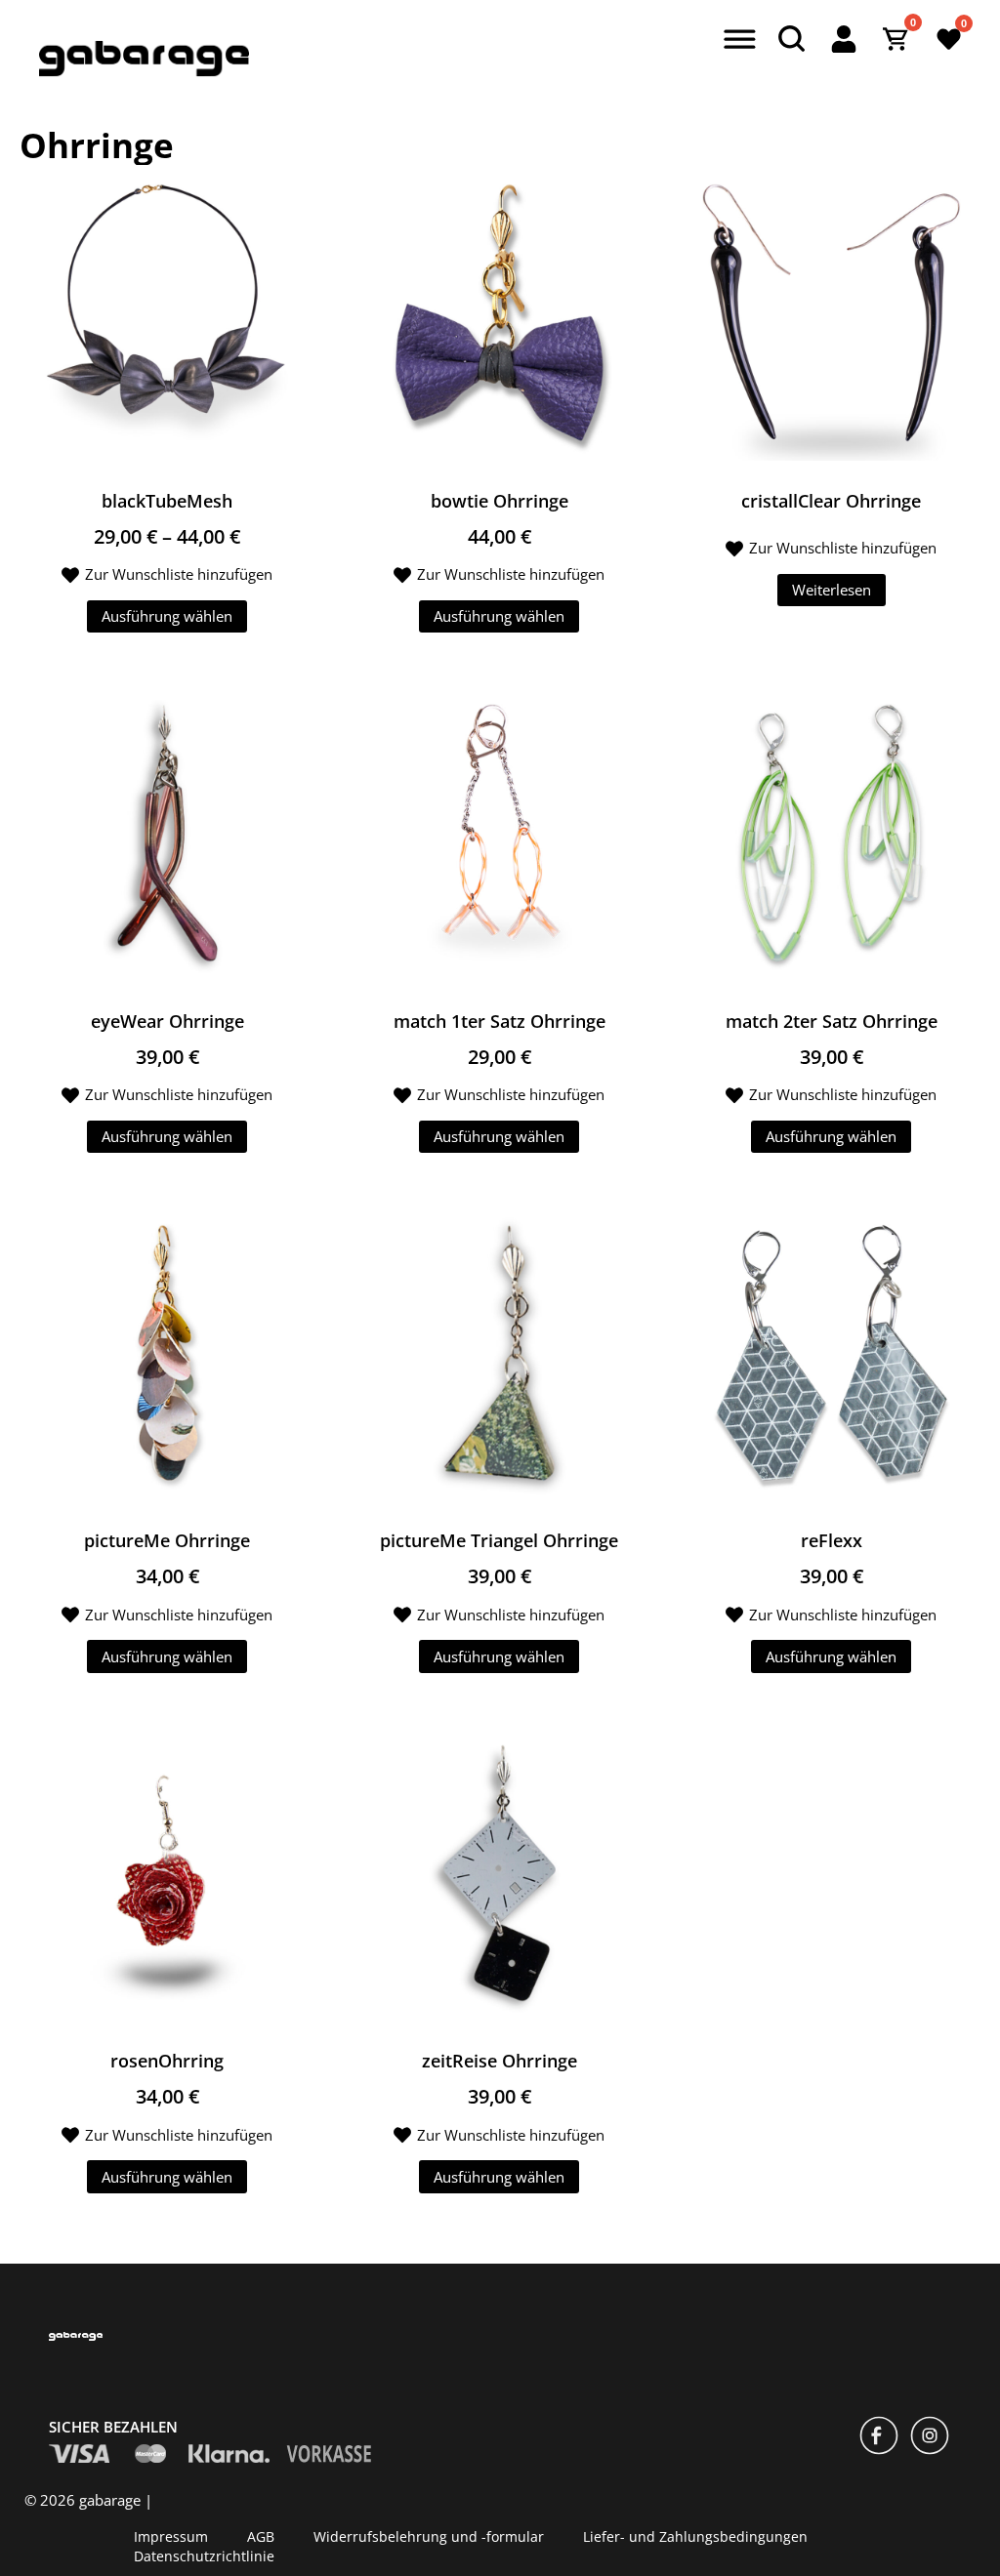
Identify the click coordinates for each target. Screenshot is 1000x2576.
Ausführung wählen (167, 616)
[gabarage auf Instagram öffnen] (930, 2438)
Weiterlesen (832, 590)
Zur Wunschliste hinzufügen (179, 574)
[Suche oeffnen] (791, 39)
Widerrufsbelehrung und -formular (429, 2535)
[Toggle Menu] (737, 41)
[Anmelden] (844, 39)
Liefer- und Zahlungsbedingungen (695, 2535)
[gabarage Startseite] (144, 71)
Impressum (171, 2535)
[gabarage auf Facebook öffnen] (879, 2438)
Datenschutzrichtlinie (204, 2555)
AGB (261, 2535)
